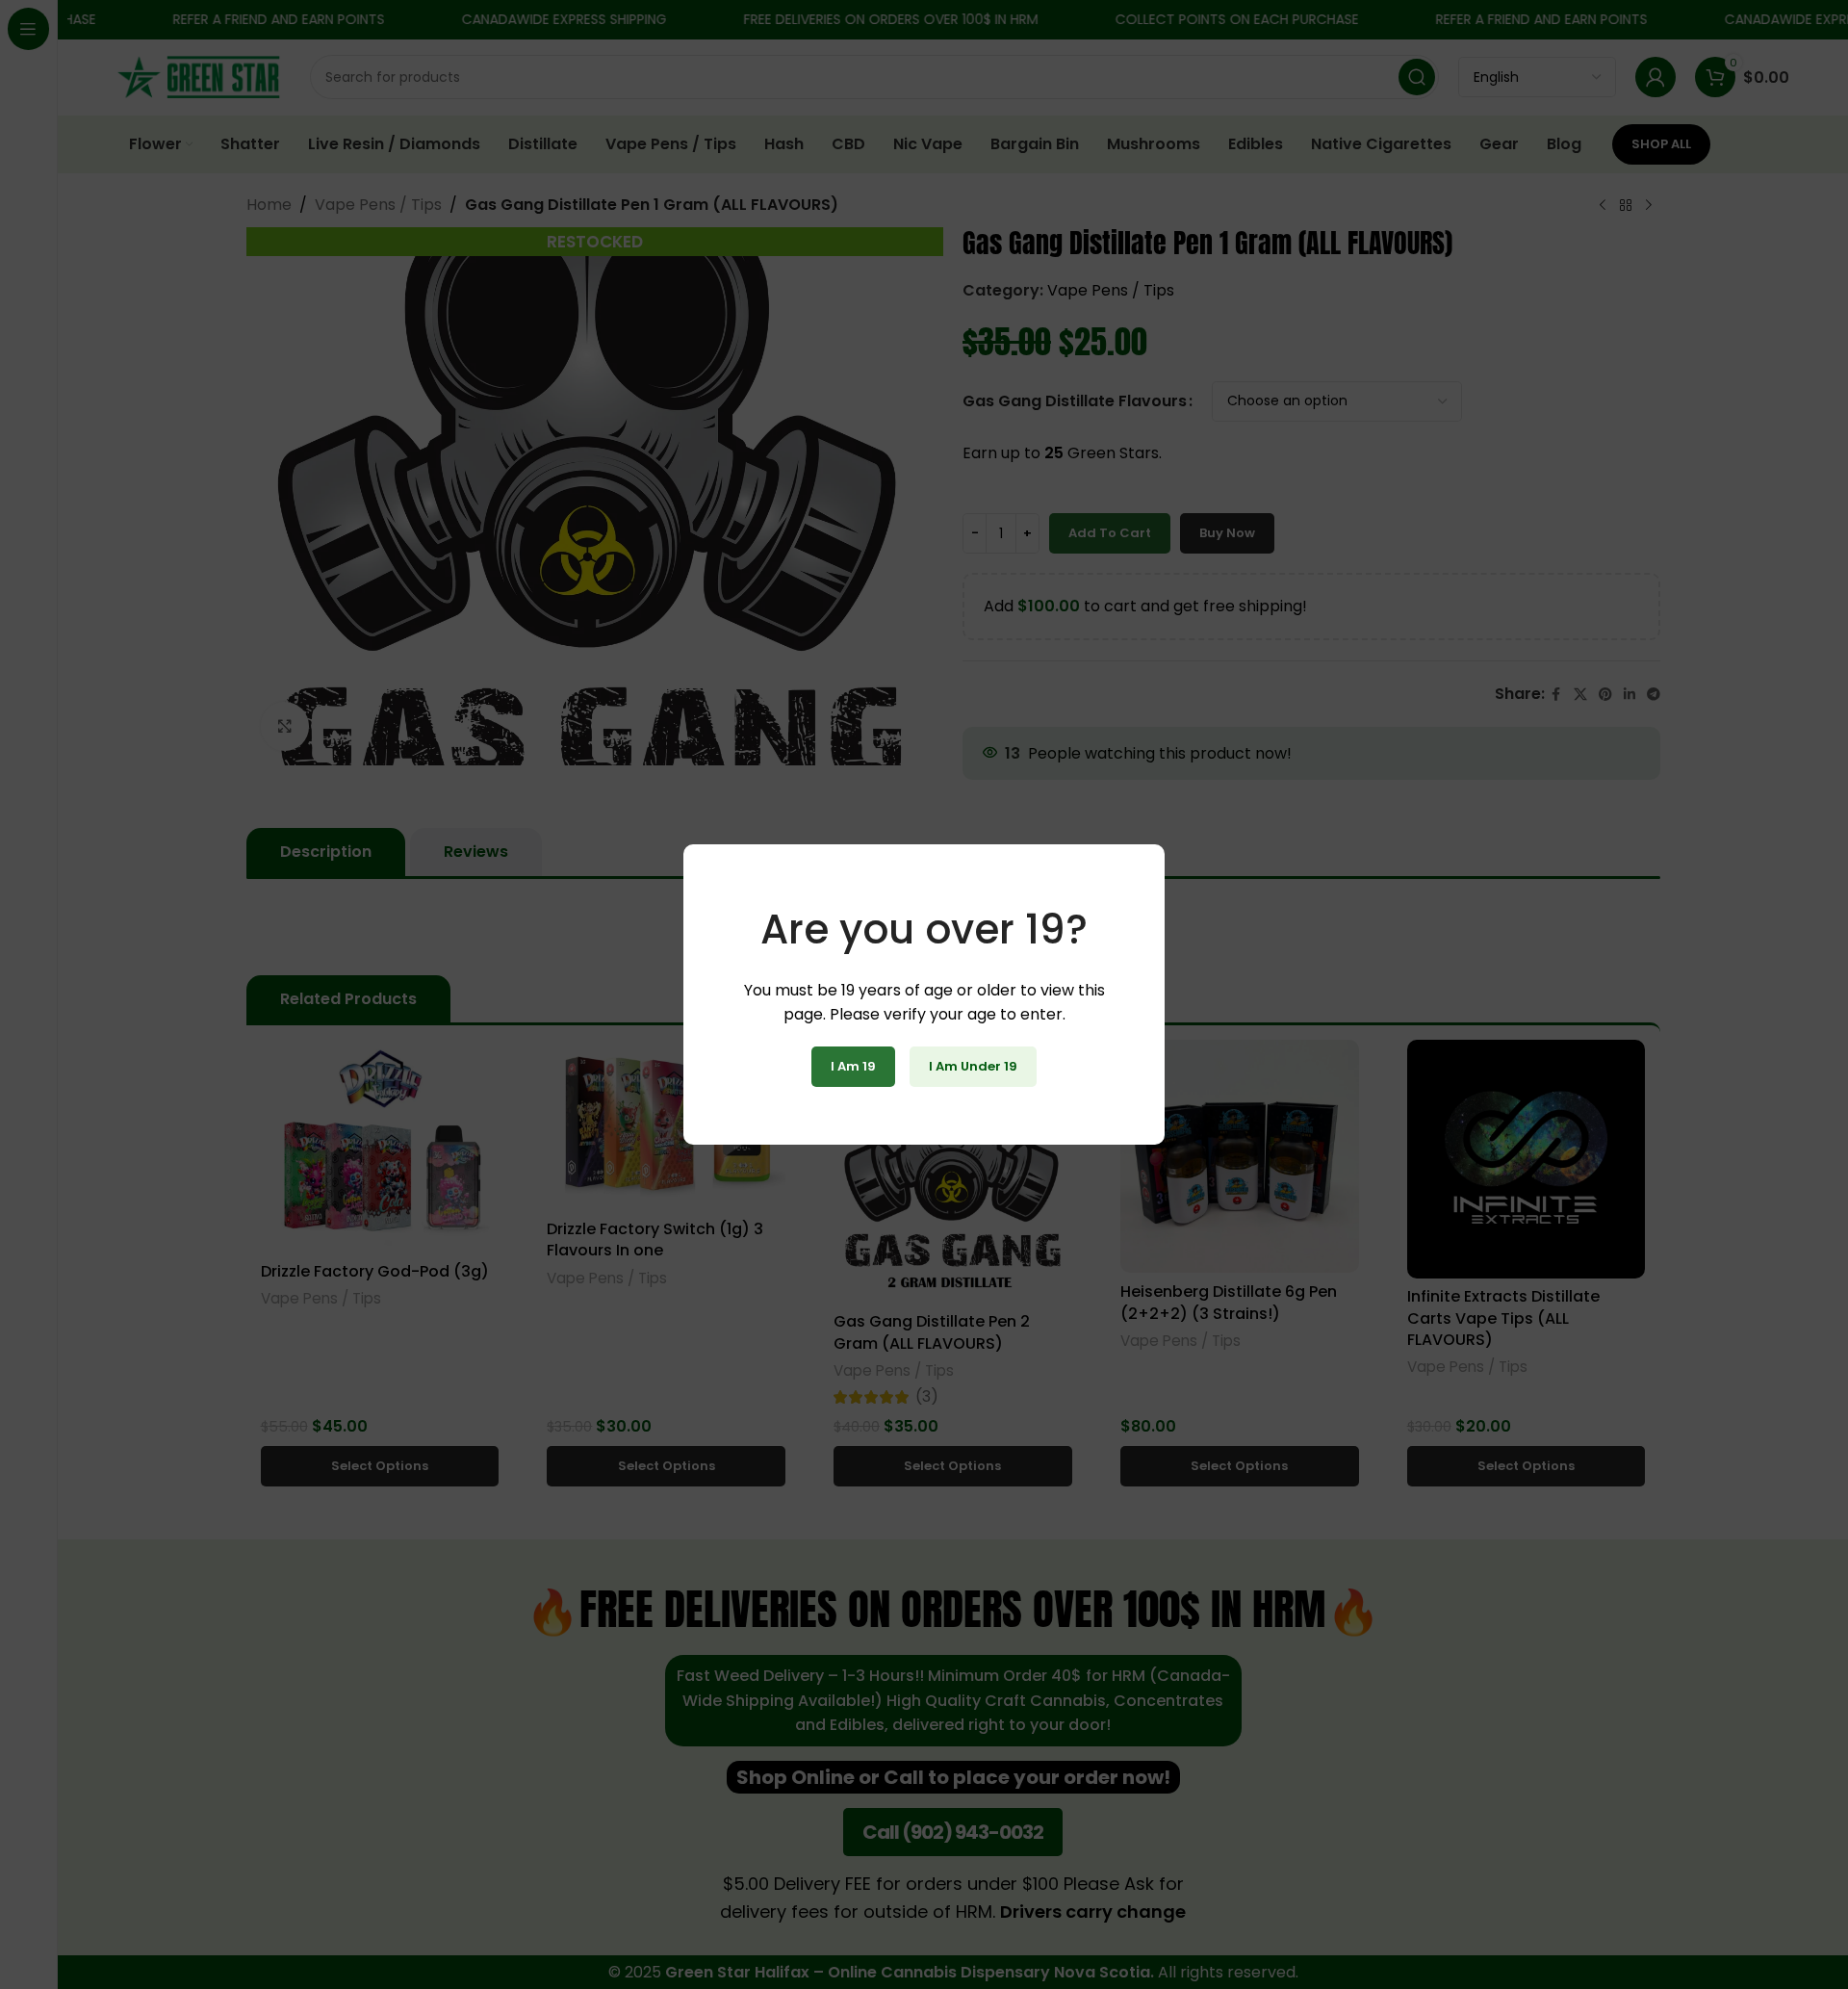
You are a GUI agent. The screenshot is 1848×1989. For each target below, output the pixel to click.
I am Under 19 (973, 1066)
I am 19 (853, 1066)
